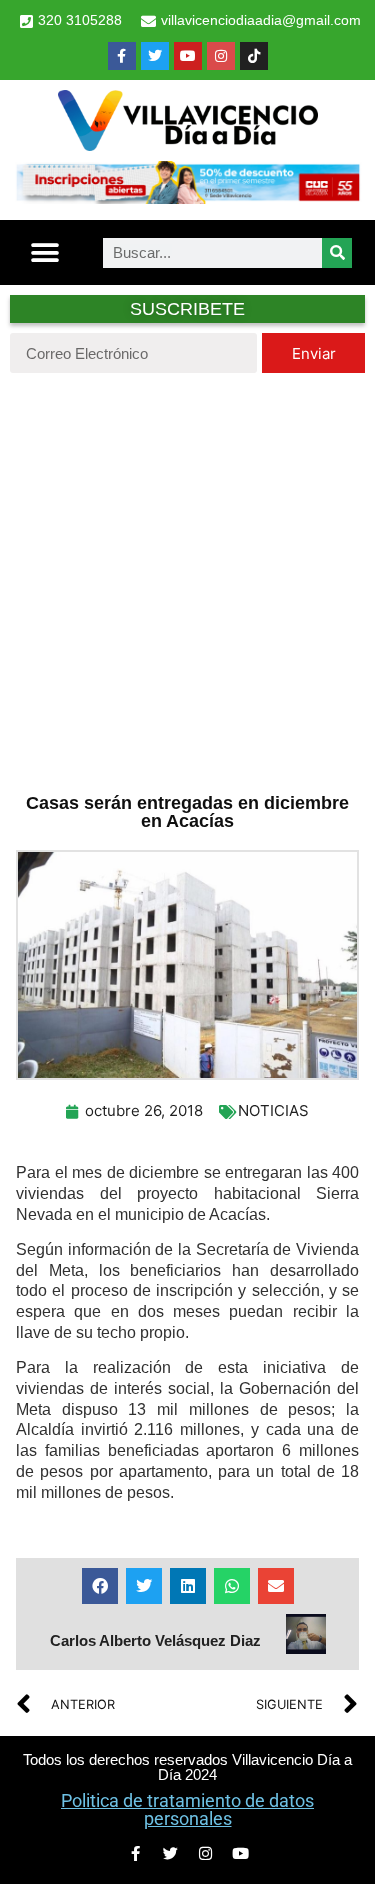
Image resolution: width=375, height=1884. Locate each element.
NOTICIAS (273, 1110)
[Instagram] (221, 56)
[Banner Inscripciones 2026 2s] (187, 198)
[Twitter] (155, 56)
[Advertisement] (187, 580)
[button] (45, 252)
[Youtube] (188, 56)
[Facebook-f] (122, 56)
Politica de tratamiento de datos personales (187, 1809)
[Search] (337, 253)
